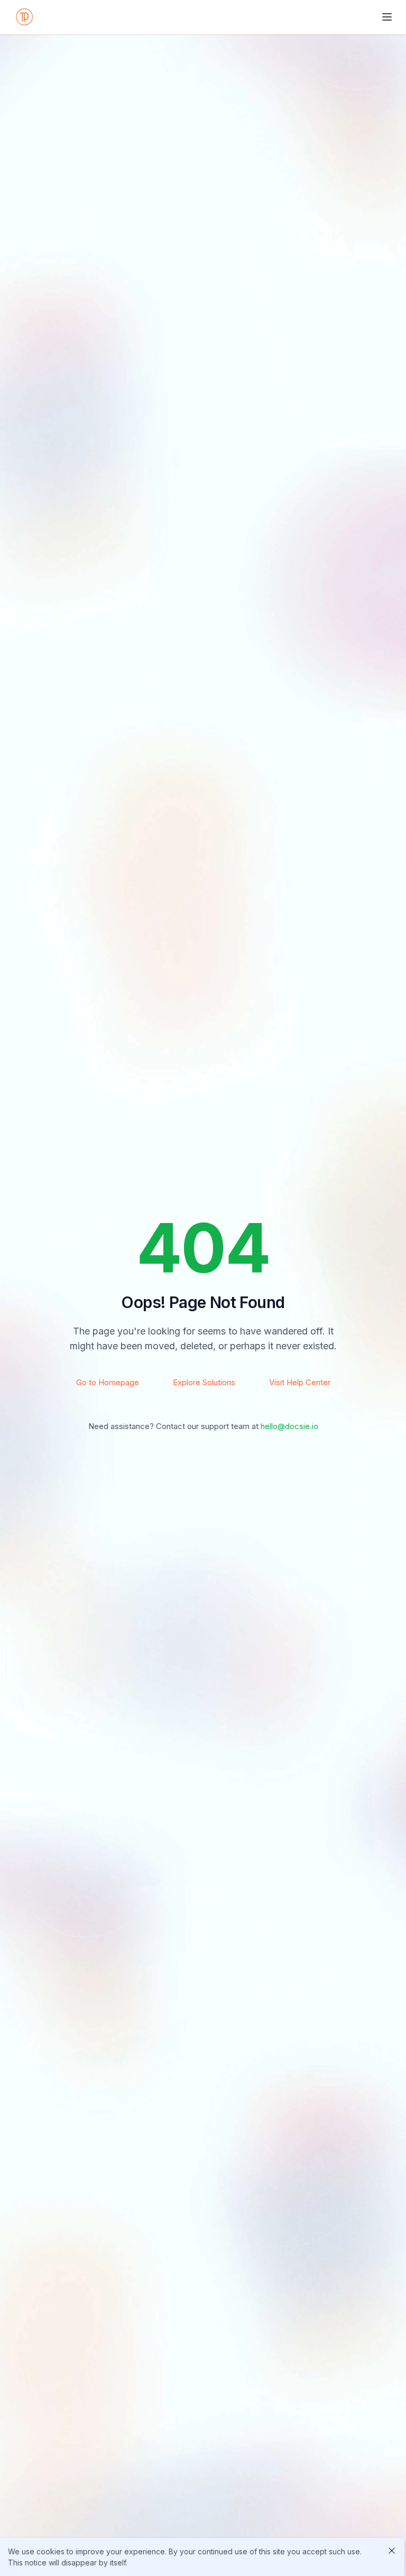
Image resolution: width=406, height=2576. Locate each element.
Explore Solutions (204, 1382)
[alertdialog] (202, 2557)
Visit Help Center (300, 1382)
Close (392, 2551)
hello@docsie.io (289, 1426)
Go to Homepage (108, 1382)
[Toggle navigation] (387, 17)
